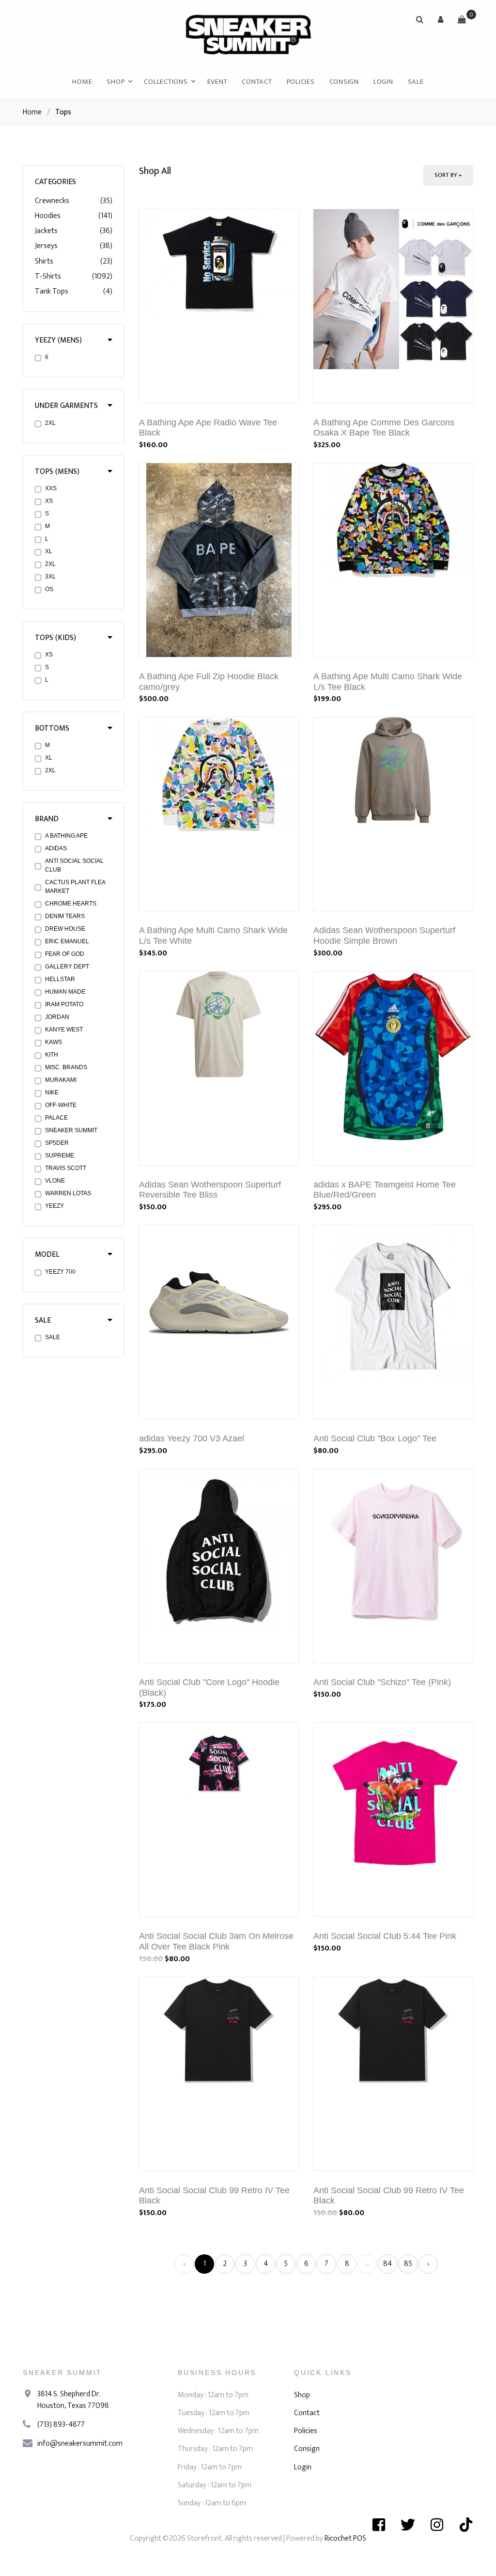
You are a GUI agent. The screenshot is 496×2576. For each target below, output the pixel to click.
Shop (116, 82)
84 (387, 2264)
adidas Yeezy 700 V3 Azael (192, 1438)
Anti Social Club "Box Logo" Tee (375, 1438)
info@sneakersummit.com (80, 2443)
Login (383, 82)
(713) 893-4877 (61, 2425)
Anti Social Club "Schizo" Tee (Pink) (382, 1682)
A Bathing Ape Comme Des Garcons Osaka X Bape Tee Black (384, 428)
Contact (257, 82)
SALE (416, 82)
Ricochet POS (345, 2538)
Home (82, 82)
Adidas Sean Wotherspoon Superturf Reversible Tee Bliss (210, 1190)
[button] (441, 19)
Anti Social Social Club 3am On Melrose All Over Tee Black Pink (216, 1941)
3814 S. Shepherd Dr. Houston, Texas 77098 (73, 2400)
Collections (166, 82)
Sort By (446, 175)
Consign (344, 82)
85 (408, 2264)
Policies (301, 82)
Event (217, 82)
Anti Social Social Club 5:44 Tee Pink (385, 1936)
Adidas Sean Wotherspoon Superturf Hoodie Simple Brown (384, 936)
